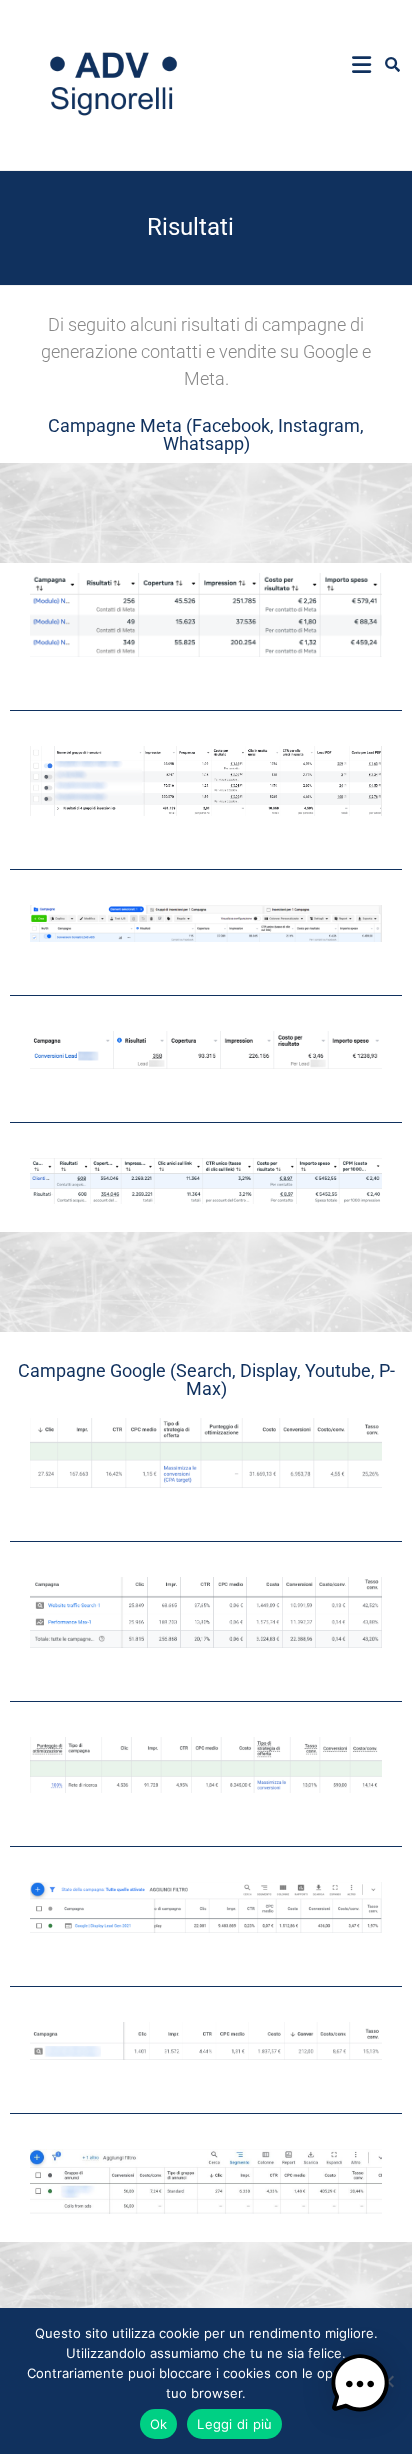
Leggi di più (234, 2424)
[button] (360, 2393)
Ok (159, 2424)
